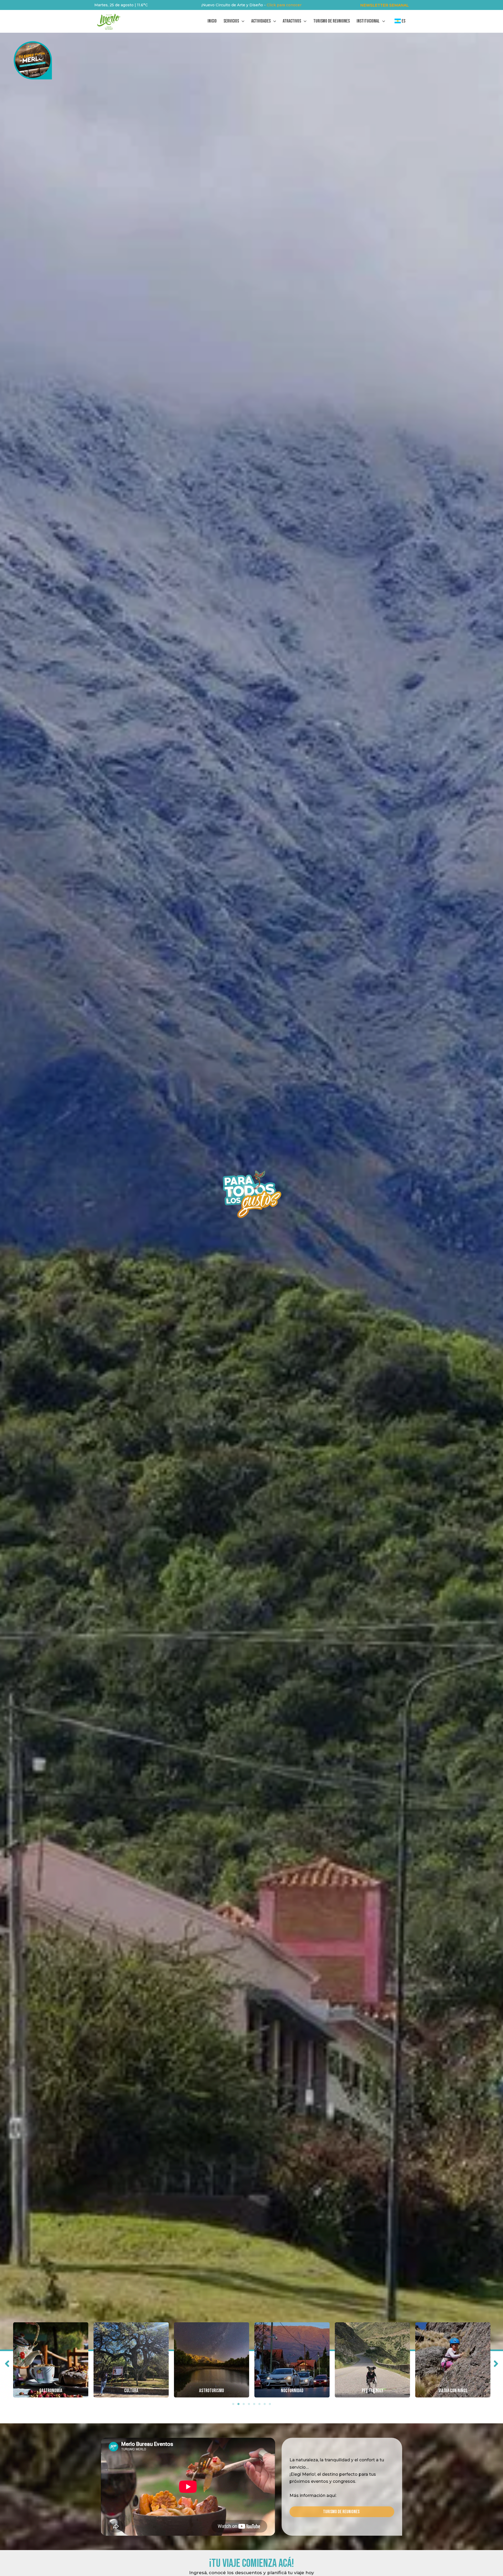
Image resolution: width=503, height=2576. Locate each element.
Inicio (212, 21)
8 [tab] (270, 2404)
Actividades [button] (261, 21)
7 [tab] (265, 2404)
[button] (384, 5)
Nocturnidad (292, 2391)
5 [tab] (254, 2404)
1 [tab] (233, 2404)
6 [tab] (259, 2404)
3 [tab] (244, 2404)
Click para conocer (284, 5)
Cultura (131, 2391)
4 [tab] (249, 2404)
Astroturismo (212, 2391)
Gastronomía (51, 2391)
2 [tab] (238, 2404)
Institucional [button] (368, 21)
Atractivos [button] (292, 21)
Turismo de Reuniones (332, 21)
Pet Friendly (373, 2391)
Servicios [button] (231, 21)
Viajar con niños (453, 2391)
